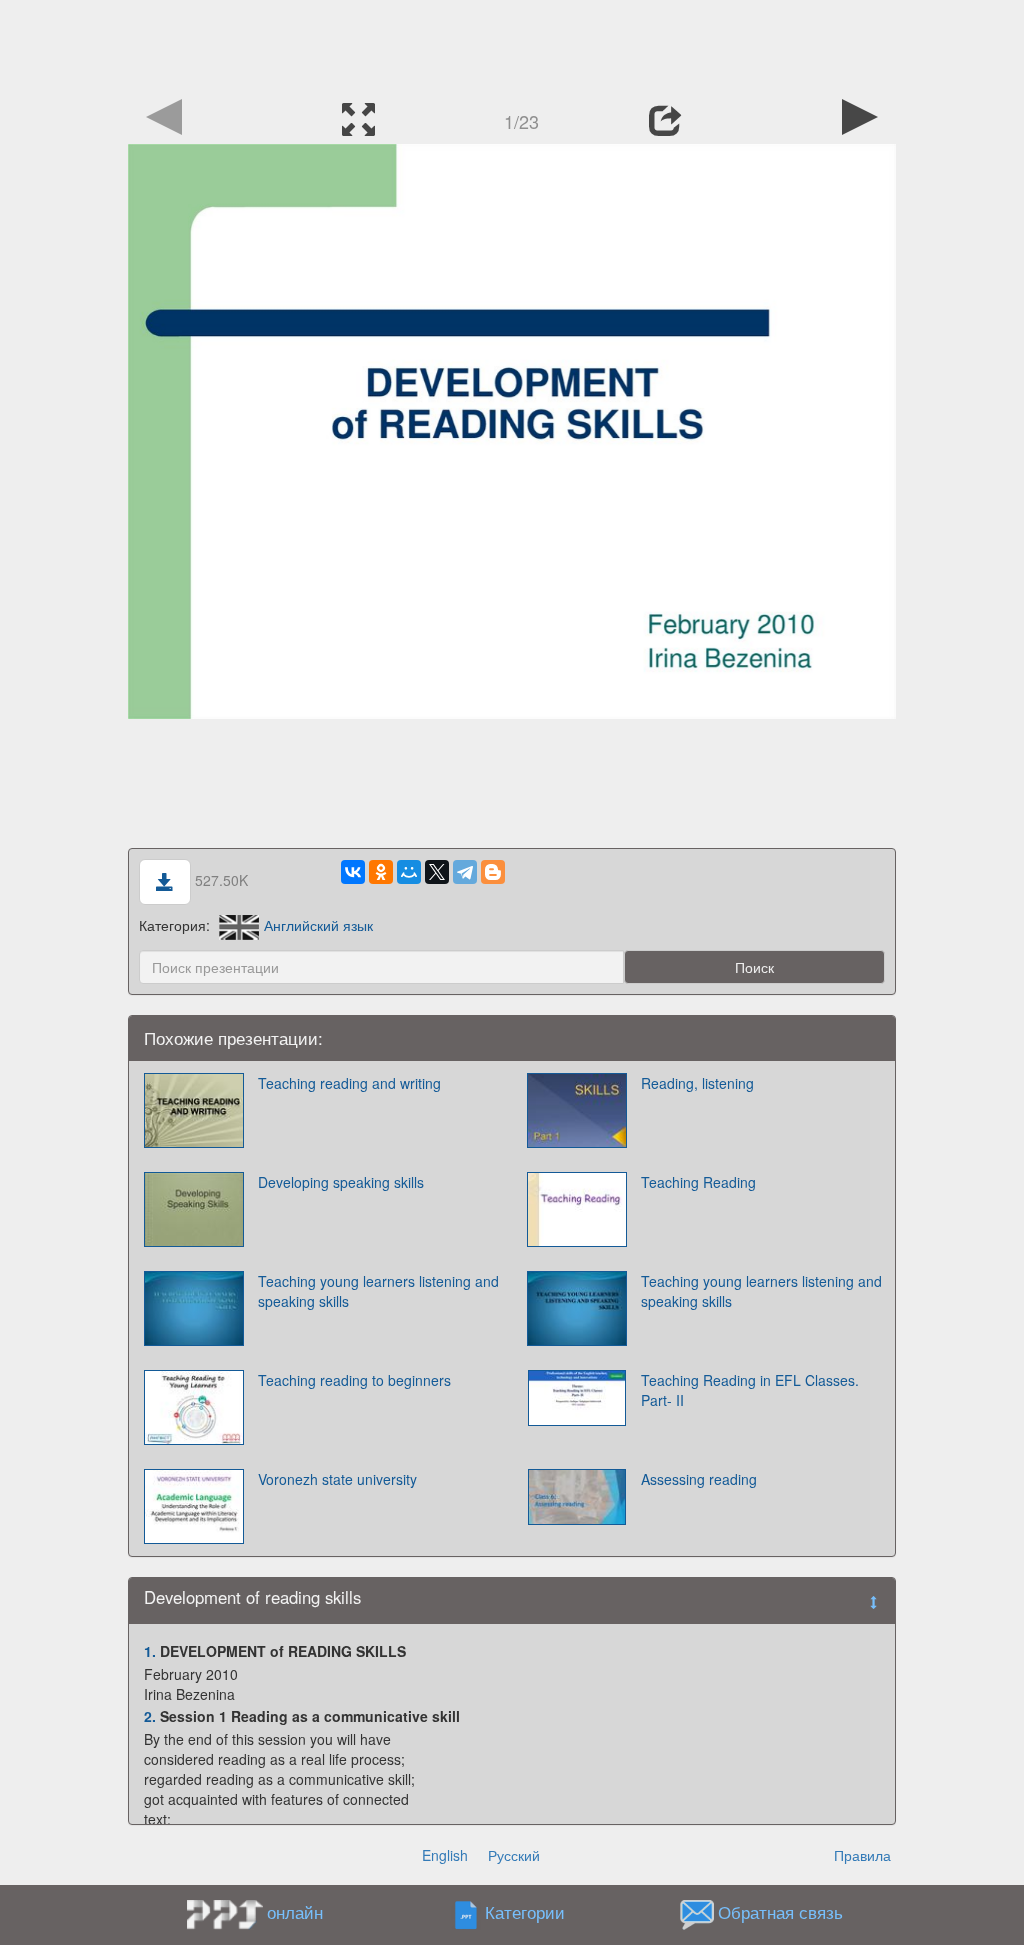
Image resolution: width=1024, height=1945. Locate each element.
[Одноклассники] (381, 872)
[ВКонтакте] (353, 872)
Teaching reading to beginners (354, 1380)
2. (150, 1716)
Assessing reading (699, 1479)
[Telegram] (465, 872)
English (445, 1855)
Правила (862, 1855)
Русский (514, 1855)
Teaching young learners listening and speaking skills (378, 1291)
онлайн (295, 1912)
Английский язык (318, 925)
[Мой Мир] (409, 872)
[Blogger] (493, 872)
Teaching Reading (698, 1182)
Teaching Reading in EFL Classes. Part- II (750, 1390)
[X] (437, 872)
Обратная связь (780, 1912)
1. (150, 1651)
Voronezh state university (337, 1479)
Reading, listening (697, 1083)
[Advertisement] (512, 45)
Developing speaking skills (341, 1182)
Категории (525, 1912)
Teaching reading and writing (349, 1083)
